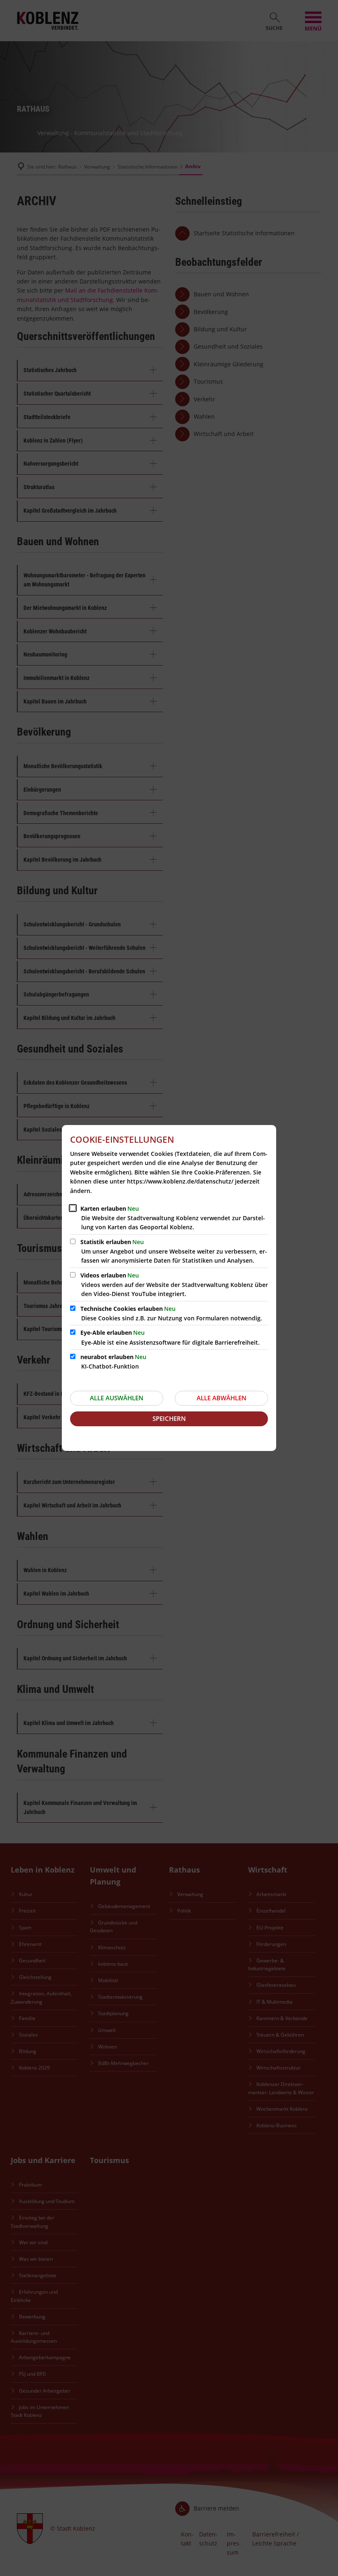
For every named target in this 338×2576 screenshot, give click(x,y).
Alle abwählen (222, 1398)
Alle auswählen (117, 1398)
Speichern (169, 1418)
